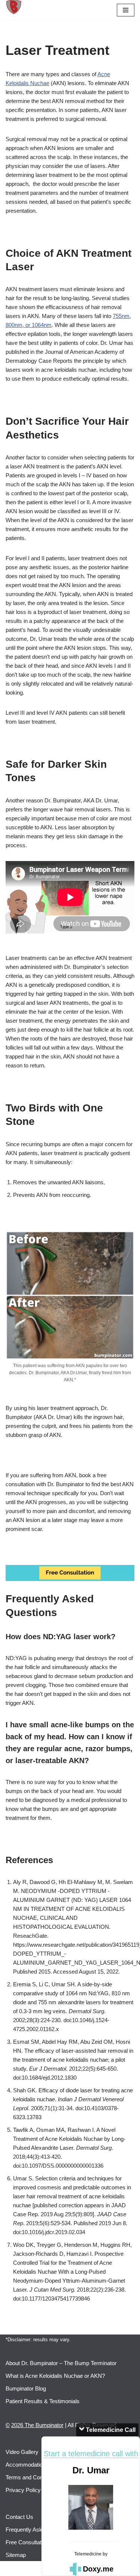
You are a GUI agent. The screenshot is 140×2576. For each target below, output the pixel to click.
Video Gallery (22, 2452)
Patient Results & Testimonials (43, 2401)
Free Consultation (27, 2542)
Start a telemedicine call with (91, 2454)
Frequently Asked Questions (40, 2530)
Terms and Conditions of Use (41, 2477)
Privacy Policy (23, 2490)
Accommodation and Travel (39, 2465)
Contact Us (19, 2517)
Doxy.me (98, 2569)
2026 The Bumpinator (37, 2425)
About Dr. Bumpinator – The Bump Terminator (61, 2363)
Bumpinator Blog (26, 2388)
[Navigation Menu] (126, 10)
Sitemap (16, 2555)
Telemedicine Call (110, 2430)
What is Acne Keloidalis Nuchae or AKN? (55, 2376)
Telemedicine (88, 2554)
